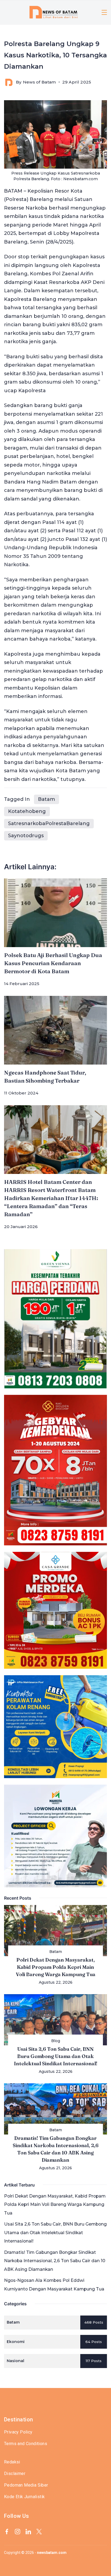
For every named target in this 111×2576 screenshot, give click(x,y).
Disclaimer (15, 2474)
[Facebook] (7, 2532)
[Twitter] (39, 2532)
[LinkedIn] (28, 2532)
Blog (56, 2041)
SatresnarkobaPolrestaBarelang (49, 823)
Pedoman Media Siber (26, 2485)
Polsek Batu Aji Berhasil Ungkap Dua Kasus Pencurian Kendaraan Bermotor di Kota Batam (53, 963)
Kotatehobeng (27, 811)
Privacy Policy (18, 2432)
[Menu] (104, 12)
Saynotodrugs (26, 836)
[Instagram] (18, 2532)
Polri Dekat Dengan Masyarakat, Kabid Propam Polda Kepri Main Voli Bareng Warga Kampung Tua (56, 1967)
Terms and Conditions (26, 2444)
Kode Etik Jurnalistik (24, 2497)
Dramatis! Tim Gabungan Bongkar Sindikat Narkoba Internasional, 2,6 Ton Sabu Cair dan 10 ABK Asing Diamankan (55, 2261)
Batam (46, 799)
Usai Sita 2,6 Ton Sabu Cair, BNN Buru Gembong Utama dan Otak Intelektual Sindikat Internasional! (56, 2056)
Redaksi (12, 2462)
